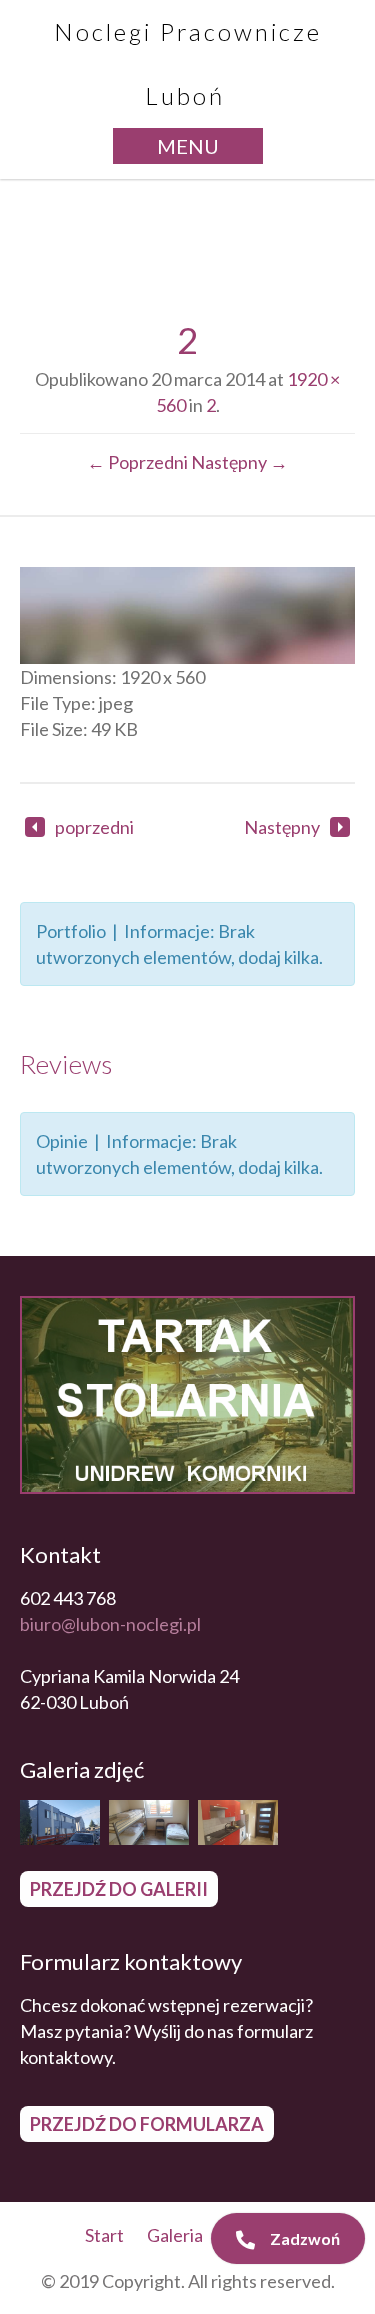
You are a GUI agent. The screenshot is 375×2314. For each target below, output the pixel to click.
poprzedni (94, 827)
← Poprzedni (137, 462)
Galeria (175, 2235)
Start (104, 2235)
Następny (282, 827)
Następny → (239, 462)
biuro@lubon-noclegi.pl (110, 1624)
